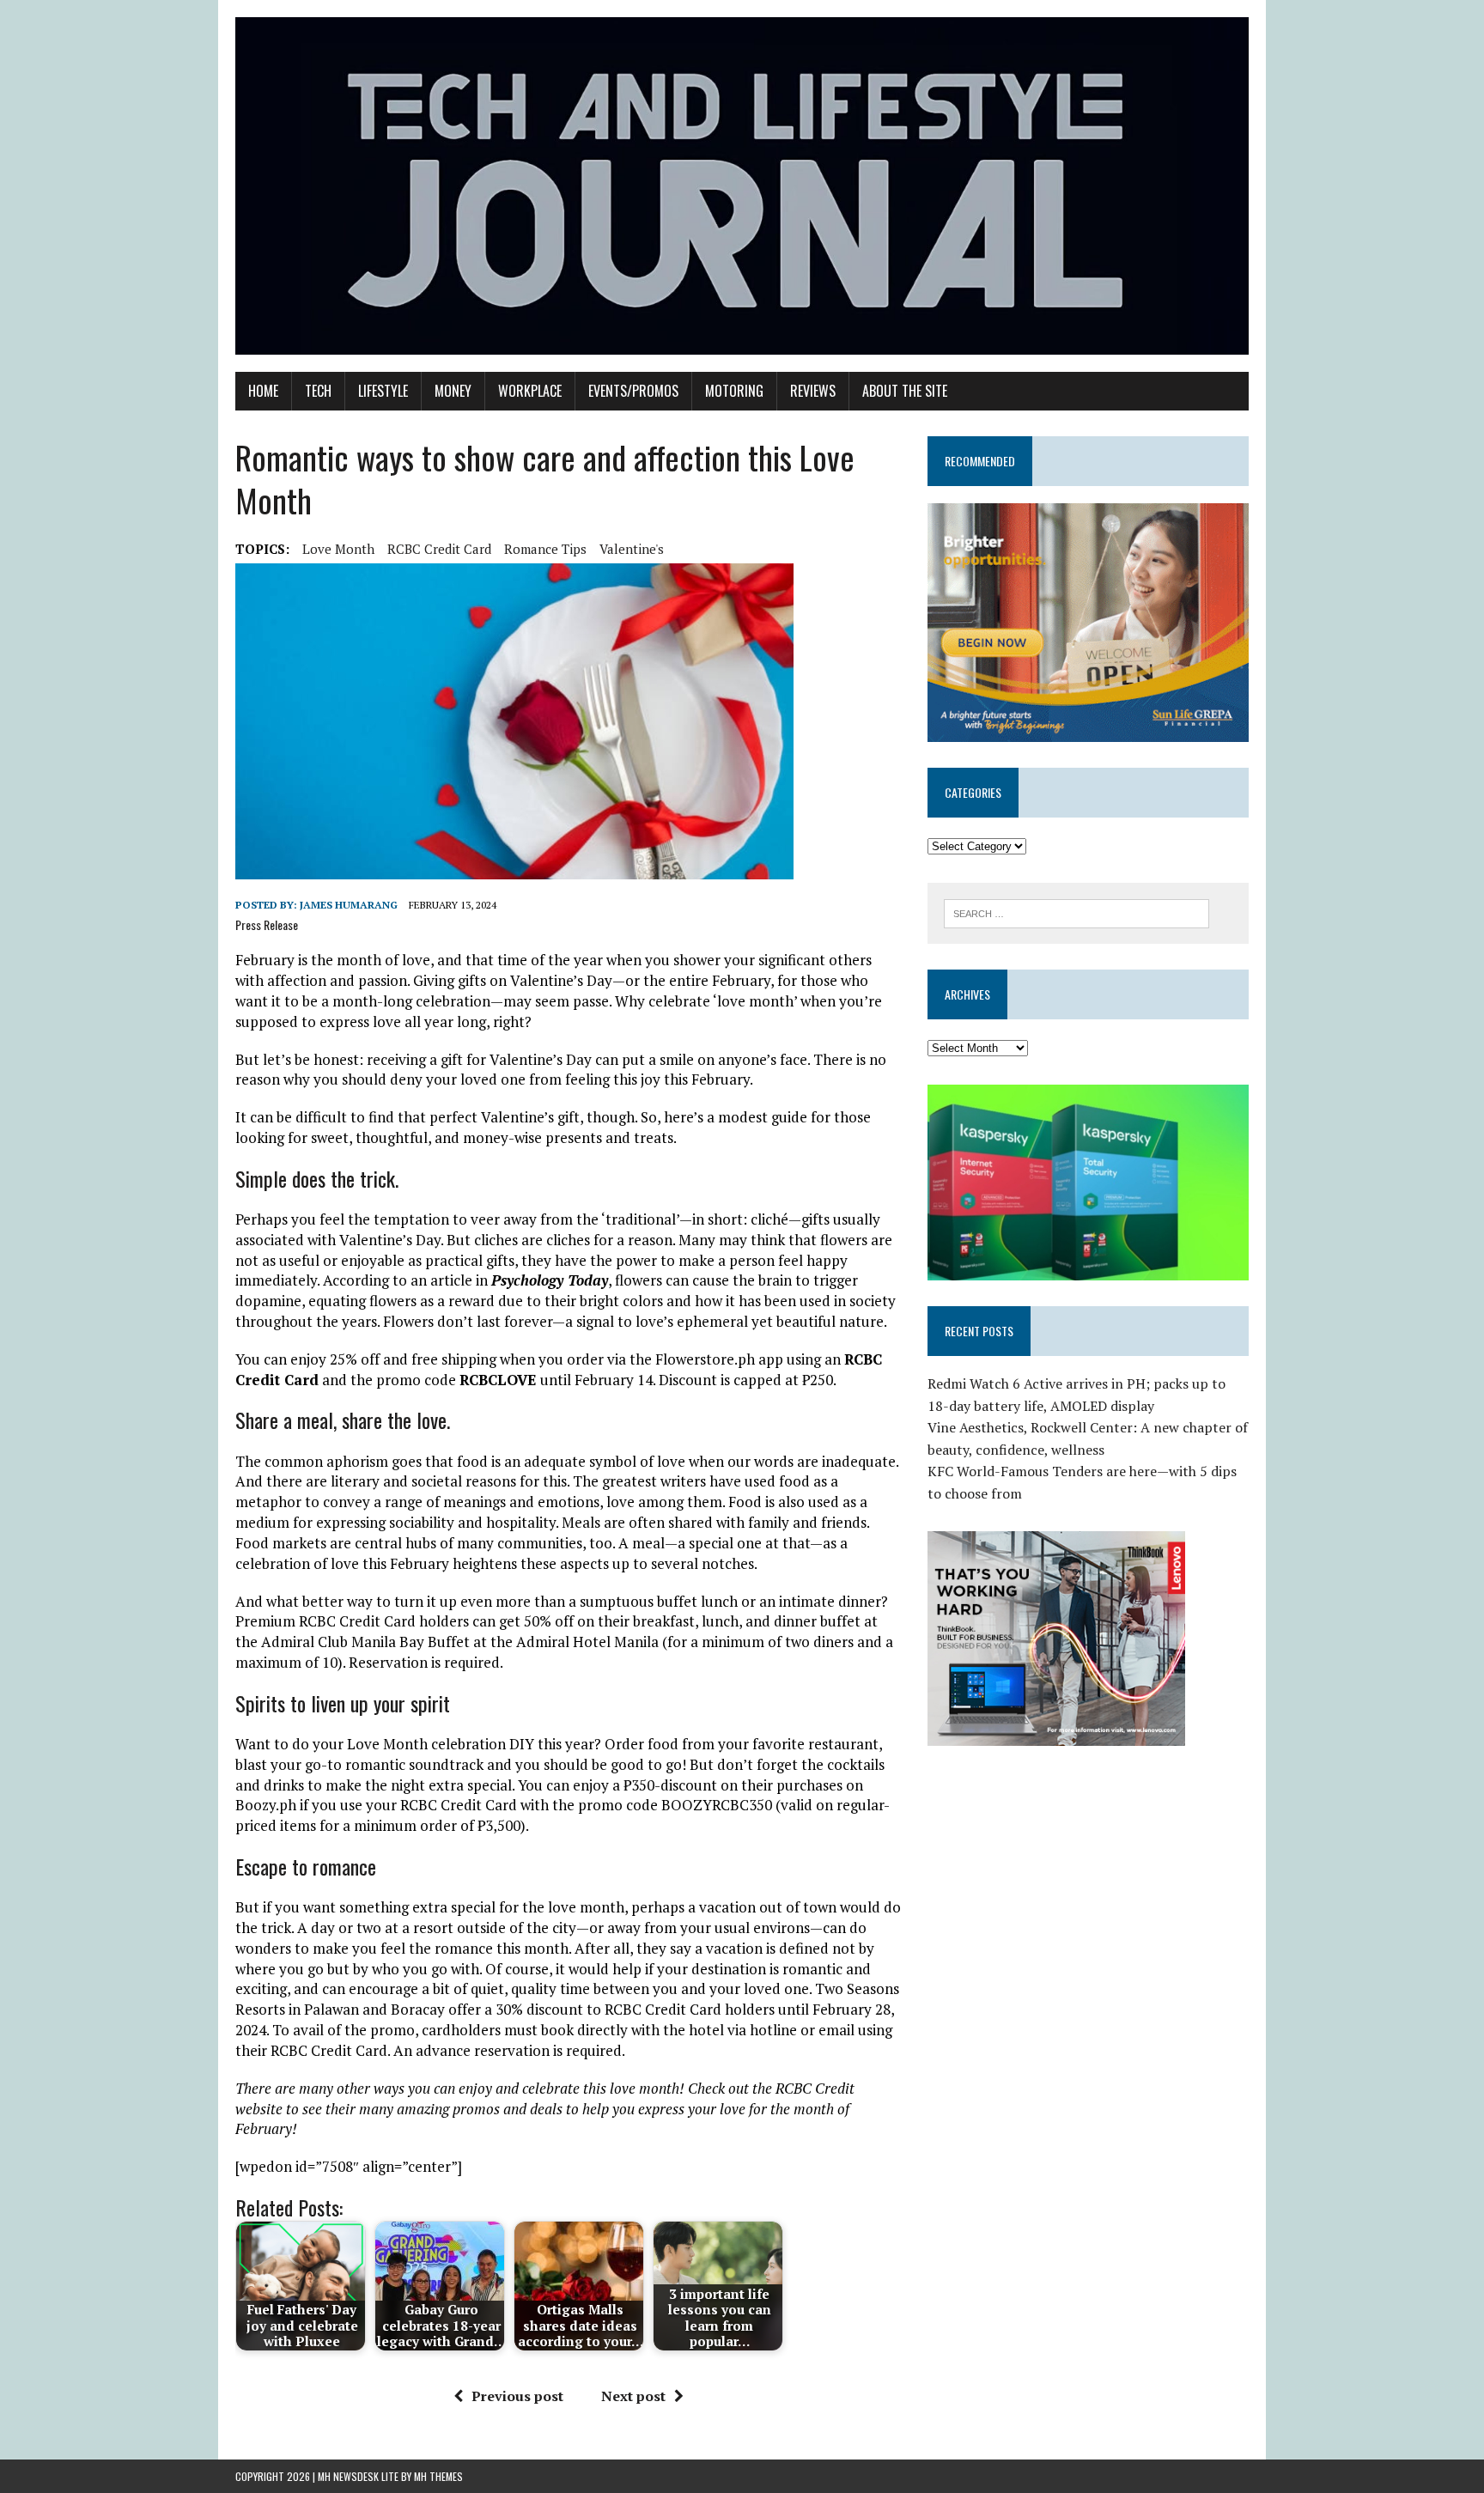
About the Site (905, 391)
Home (263, 391)
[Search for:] (1077, 912)
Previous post (517, 2396)
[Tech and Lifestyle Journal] (742, 186)
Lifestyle (383, 391)
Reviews (813, 391)
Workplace (530, 391)
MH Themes (438, 2476)
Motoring (734, 391)
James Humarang (349, 905)
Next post (633, 2396)
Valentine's (632, 549)
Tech (318, 391)
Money (453, 391)
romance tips (545, 549)
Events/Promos (633, 391)
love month (338, 549)
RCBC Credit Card (439, 549)
